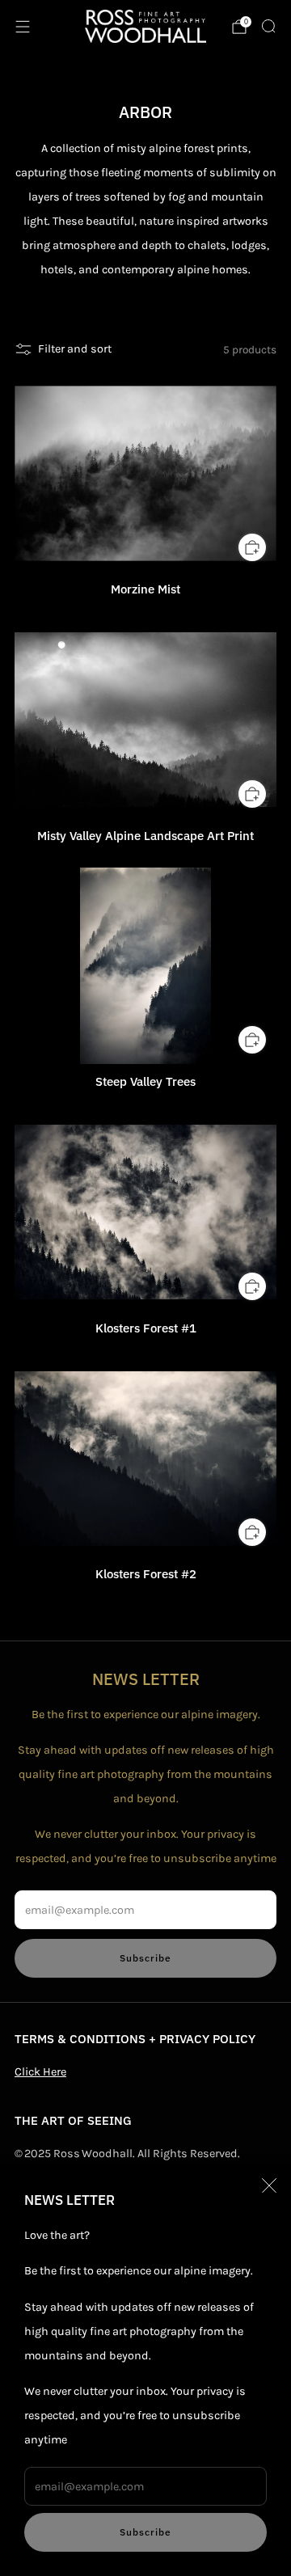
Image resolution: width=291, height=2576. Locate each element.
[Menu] (23, 27)
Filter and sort (75, 349)
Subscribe (145, 2532)
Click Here (40, 2072)
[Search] (268, 26)
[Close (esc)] (269, 2185)
